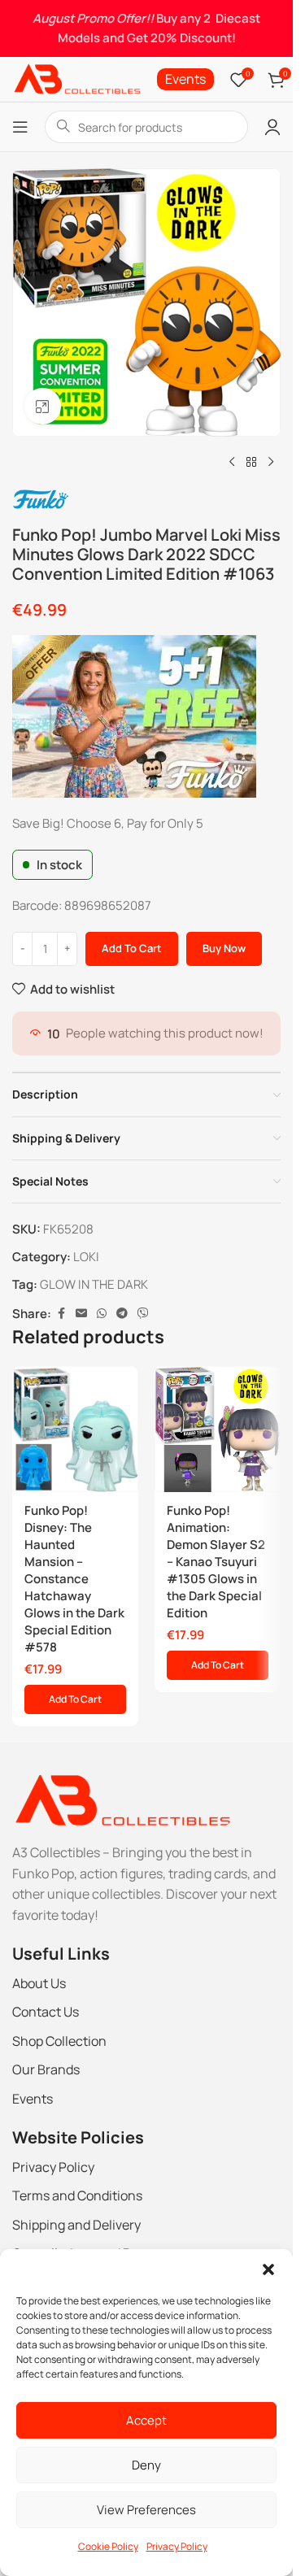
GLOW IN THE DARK (94, 1284)
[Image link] (122, 1800)
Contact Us (46, 2012)
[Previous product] (232, 463)
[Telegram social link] (122, 1314)
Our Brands (46, 2069)
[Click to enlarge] (43, 406)
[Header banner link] (146, 28)
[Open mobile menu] (20, 127)
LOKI (86, 1257)
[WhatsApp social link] (102, 1314)
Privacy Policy (177, 2546)
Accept (146, 2420)
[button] (268, 2269)
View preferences (146, 2510)
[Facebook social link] (61, 1314)
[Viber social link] (143, 1314)
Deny (146, 2465)
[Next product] (271, 463)
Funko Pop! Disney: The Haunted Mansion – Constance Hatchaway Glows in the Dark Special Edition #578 (74, 1579)
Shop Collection (59, 2041)
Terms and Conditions (77, 2195)
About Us (39, 1983)
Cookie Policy (108, 2546)
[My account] (272, 127)
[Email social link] (81, 1314)
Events (33, 2099)
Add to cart (132, 948)
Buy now (224, 948)
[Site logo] (76, 78)
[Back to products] (251, 463)
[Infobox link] (185, 79)
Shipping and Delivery (76, 2225)
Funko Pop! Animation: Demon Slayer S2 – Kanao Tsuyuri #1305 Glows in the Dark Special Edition (216, 1562)
